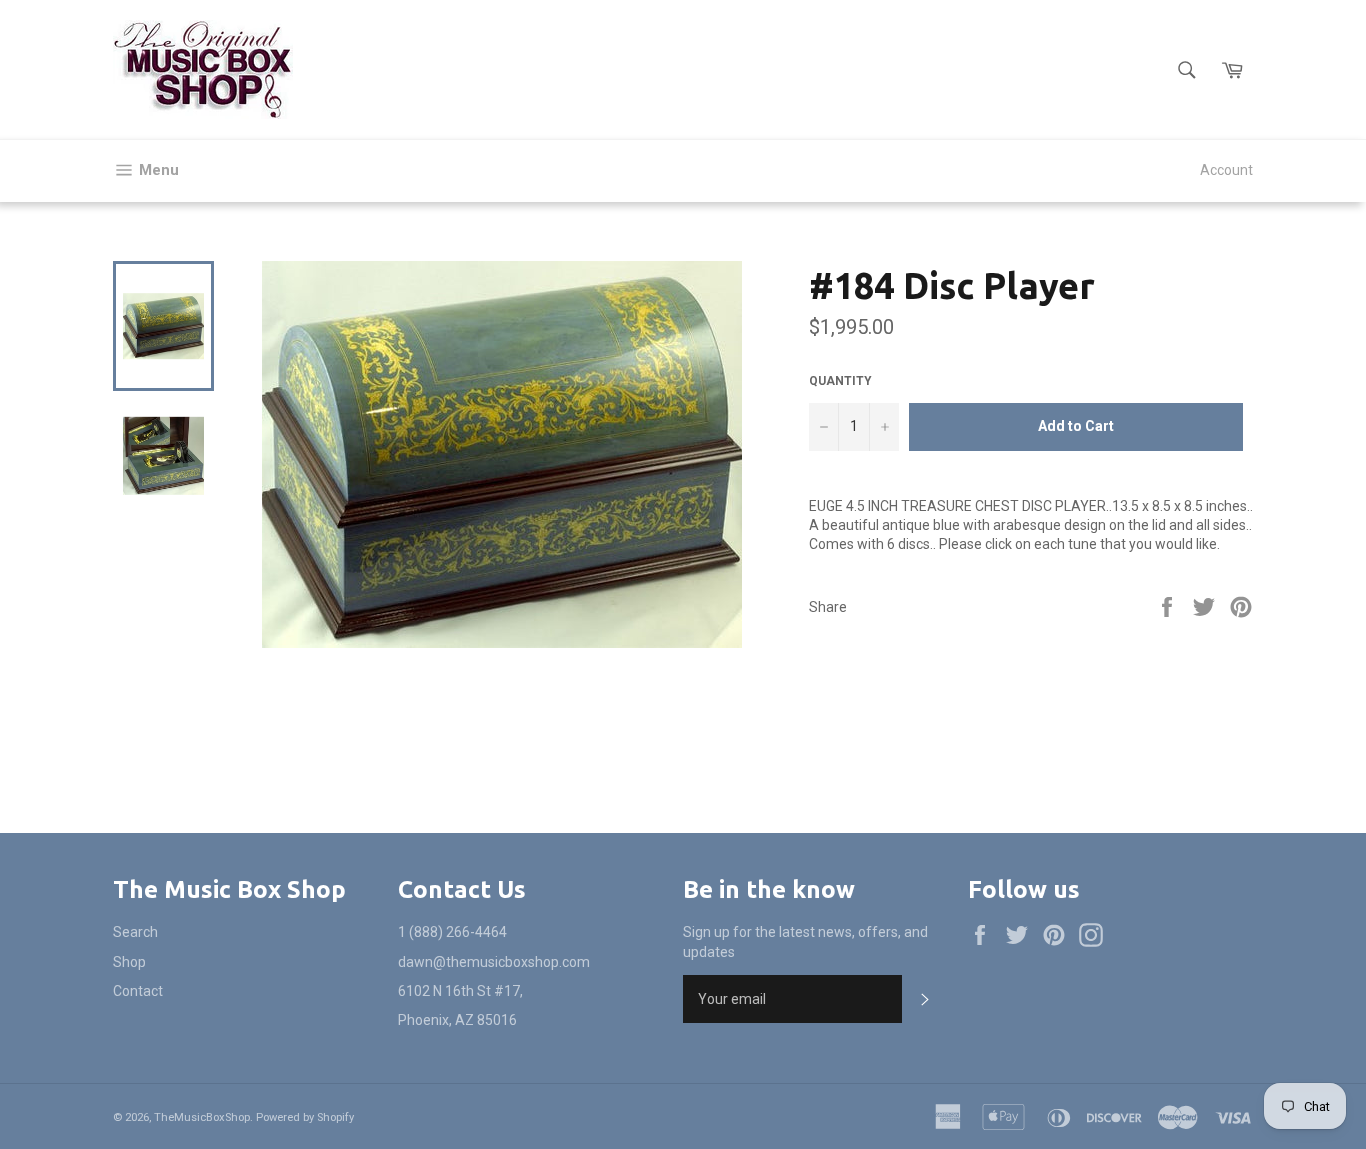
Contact (138, 991)
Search (135, 932)
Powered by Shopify (305, 1117)
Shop (129, 962)
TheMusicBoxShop (202, 1117)
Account (1226, 170)
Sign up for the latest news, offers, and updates (805, 941)
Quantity (840, 381)
